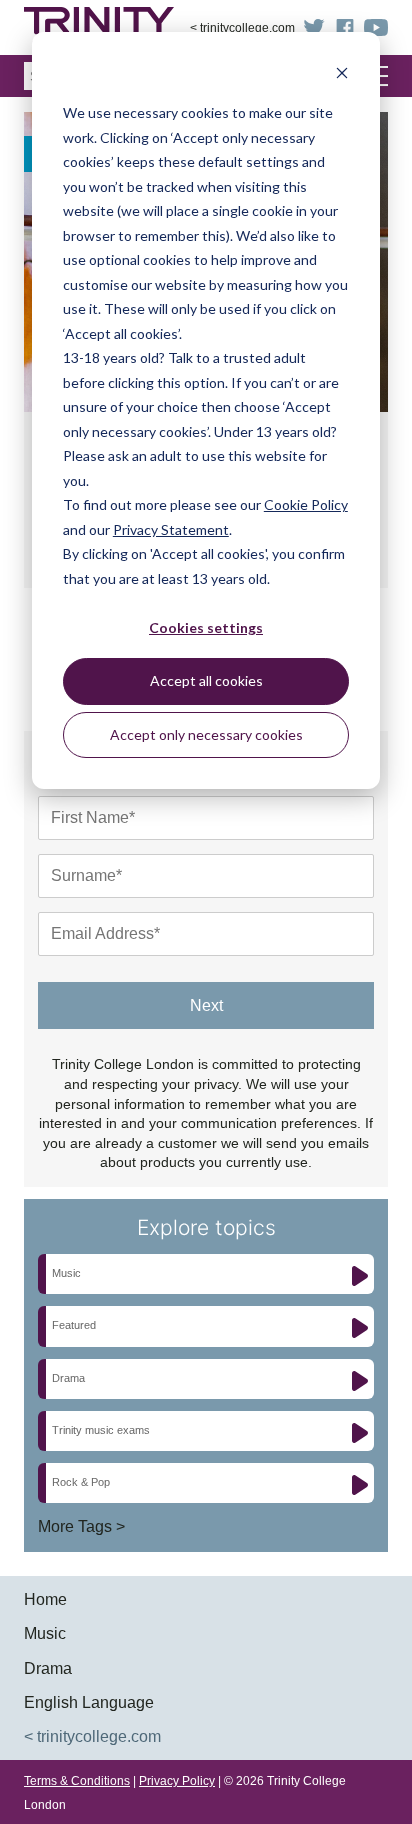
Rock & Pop (81, 1482)
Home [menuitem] (45, 1599)
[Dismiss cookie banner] (342, 75)
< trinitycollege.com (242, 28)
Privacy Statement (171, 529)
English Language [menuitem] (89, 1702)
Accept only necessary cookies (206, 734)
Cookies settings (206, 627)
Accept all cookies (206, 680)
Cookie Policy (306, 504)
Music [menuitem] (45, 1633)
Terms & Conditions (77, 1781)
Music (66, 1273)
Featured (74, 1325)
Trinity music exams (101, 1430)
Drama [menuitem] (48, 1668)
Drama (68, 1378)
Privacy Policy (177, 1781)
